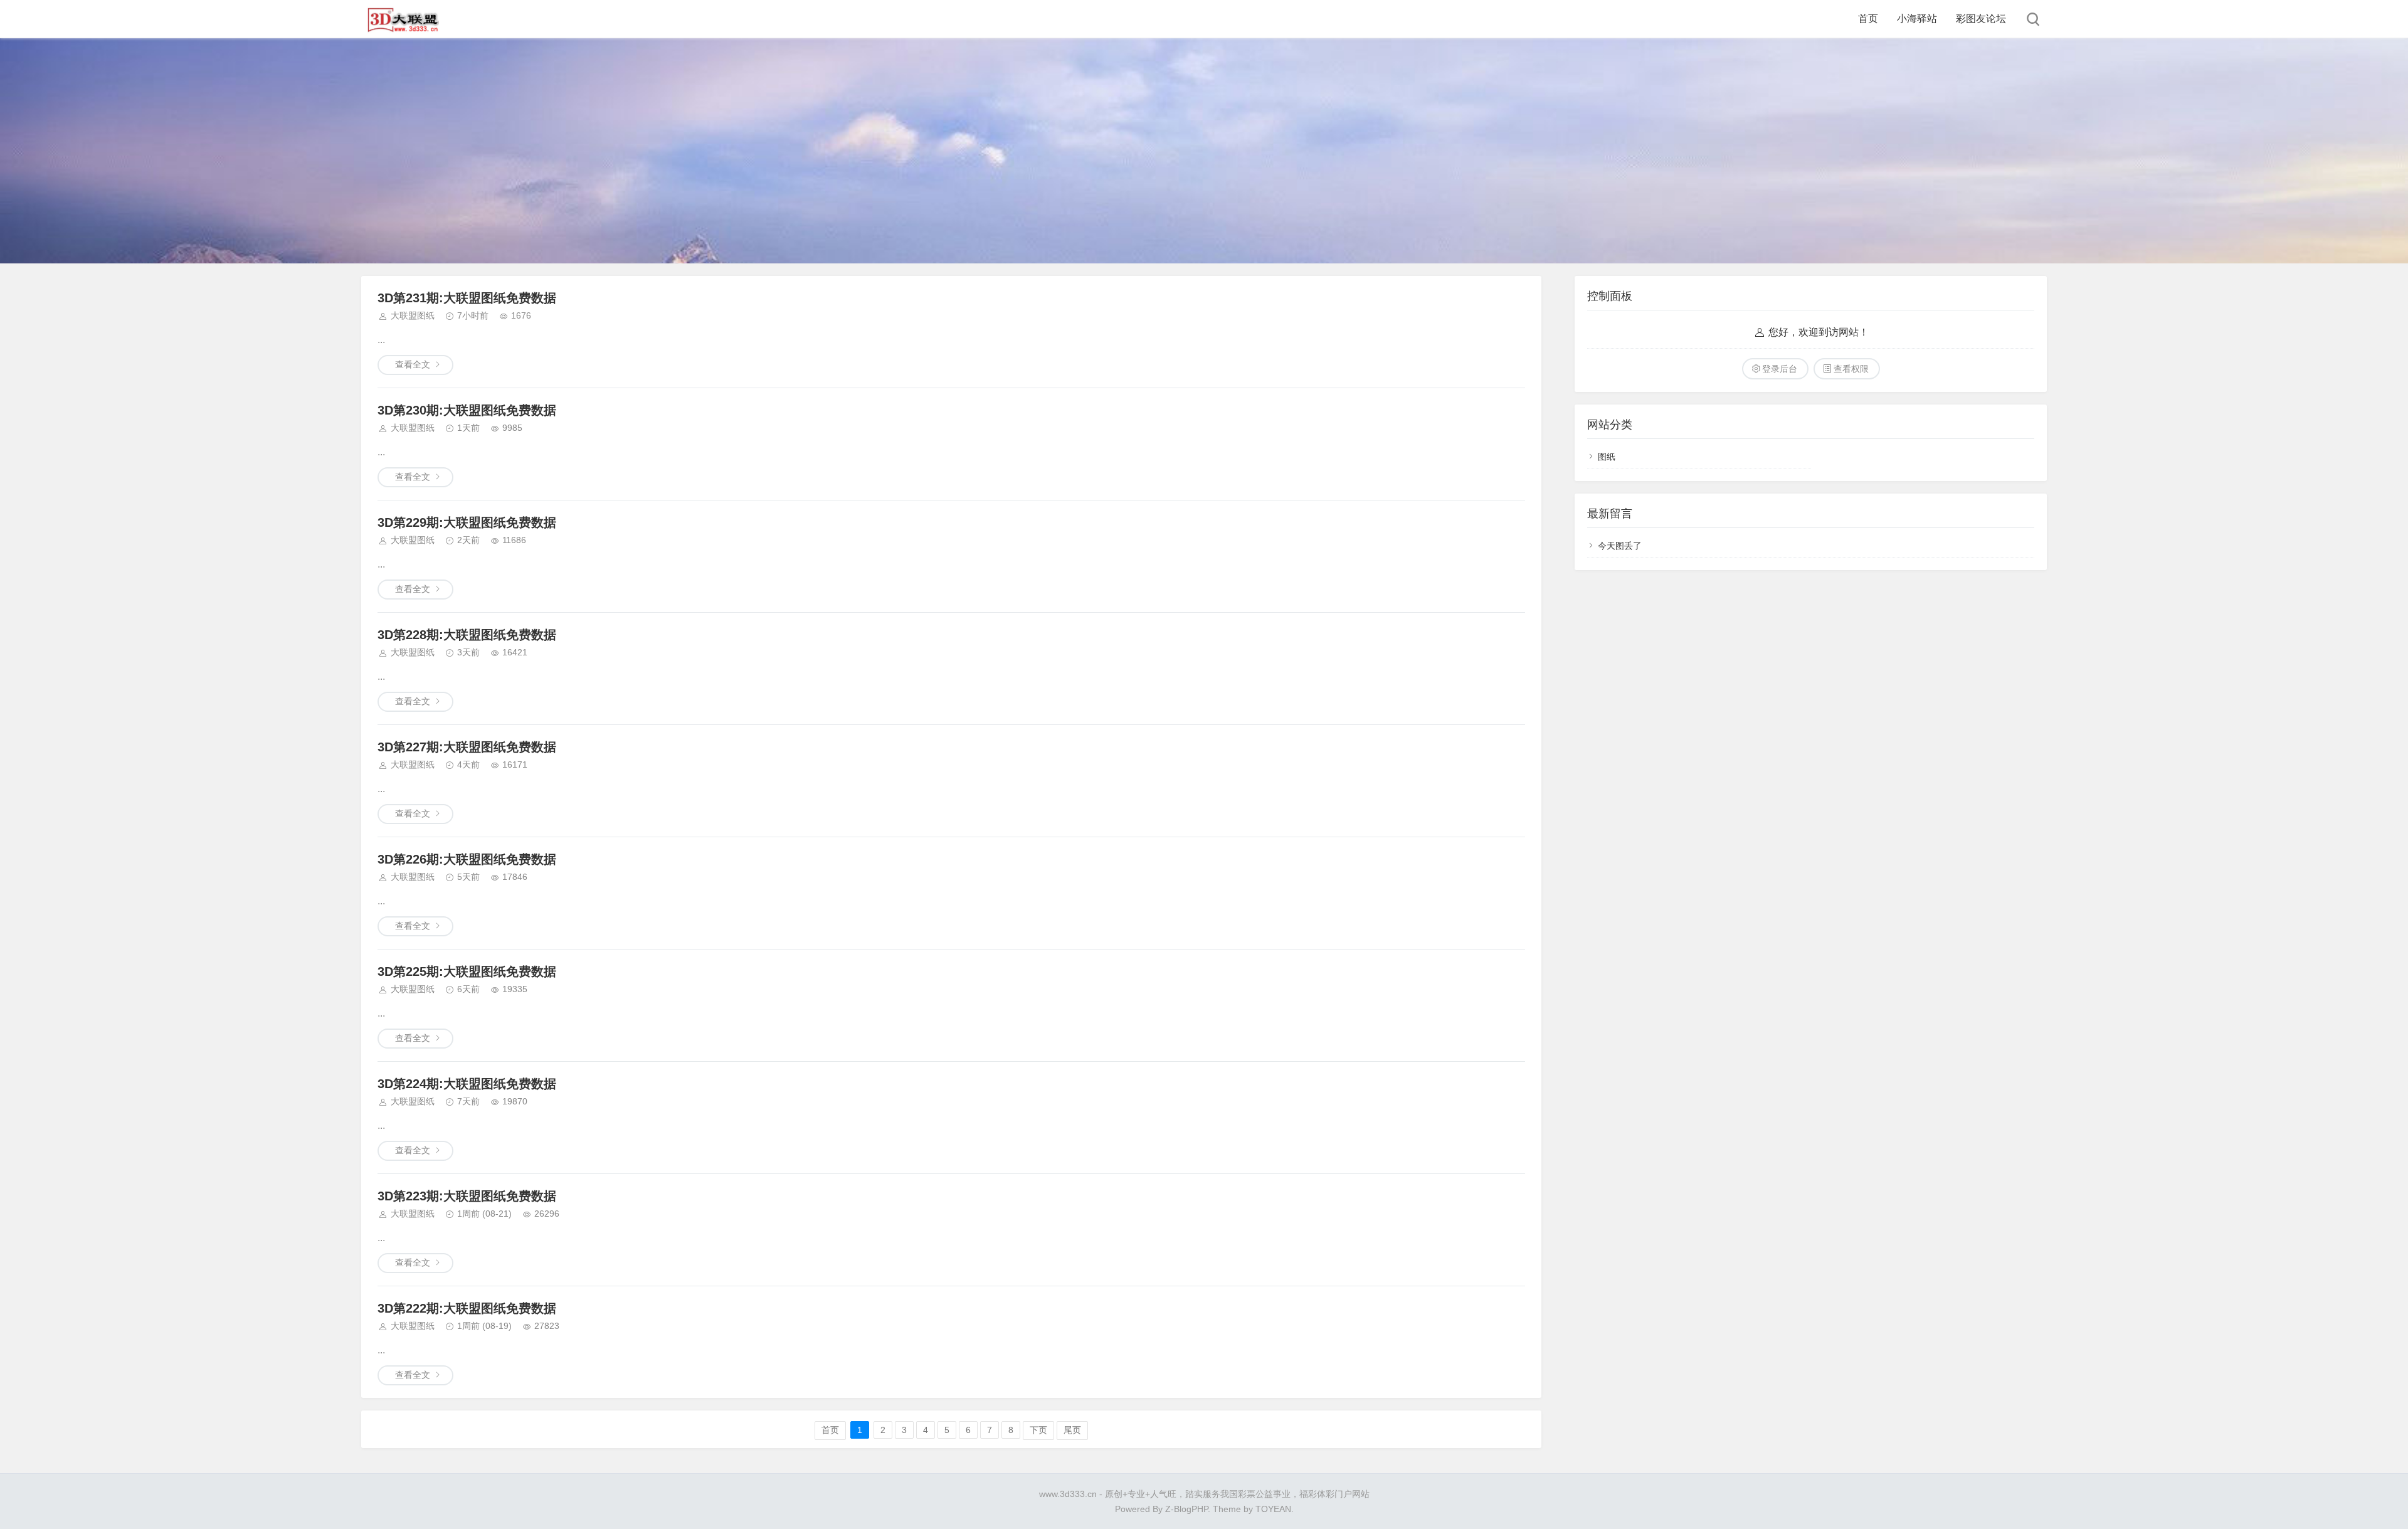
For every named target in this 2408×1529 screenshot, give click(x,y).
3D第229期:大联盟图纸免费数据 (467, 522)
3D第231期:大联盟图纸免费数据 (467, 298)
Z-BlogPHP (1186, 1509)
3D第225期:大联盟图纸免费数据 (467, 971)
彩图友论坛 (1981, 19)
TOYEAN (1273, 1509)
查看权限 (1851, 369)
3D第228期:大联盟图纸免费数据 (467, 635)
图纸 (1607, 457)
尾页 (1072, 1430)
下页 (1038, 1430)
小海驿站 (1917, 19)
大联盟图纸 (413, 315)
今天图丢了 (1620, 546)
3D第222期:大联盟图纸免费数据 (467, 1308)
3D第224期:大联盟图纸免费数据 (467, 1084)
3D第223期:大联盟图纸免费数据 (467, 1196)
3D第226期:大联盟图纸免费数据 (467, 859)
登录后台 (1780, 369)
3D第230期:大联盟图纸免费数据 (467, 410)
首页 (1868, 19)
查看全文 (413, 364)
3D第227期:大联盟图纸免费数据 (467, 747)
